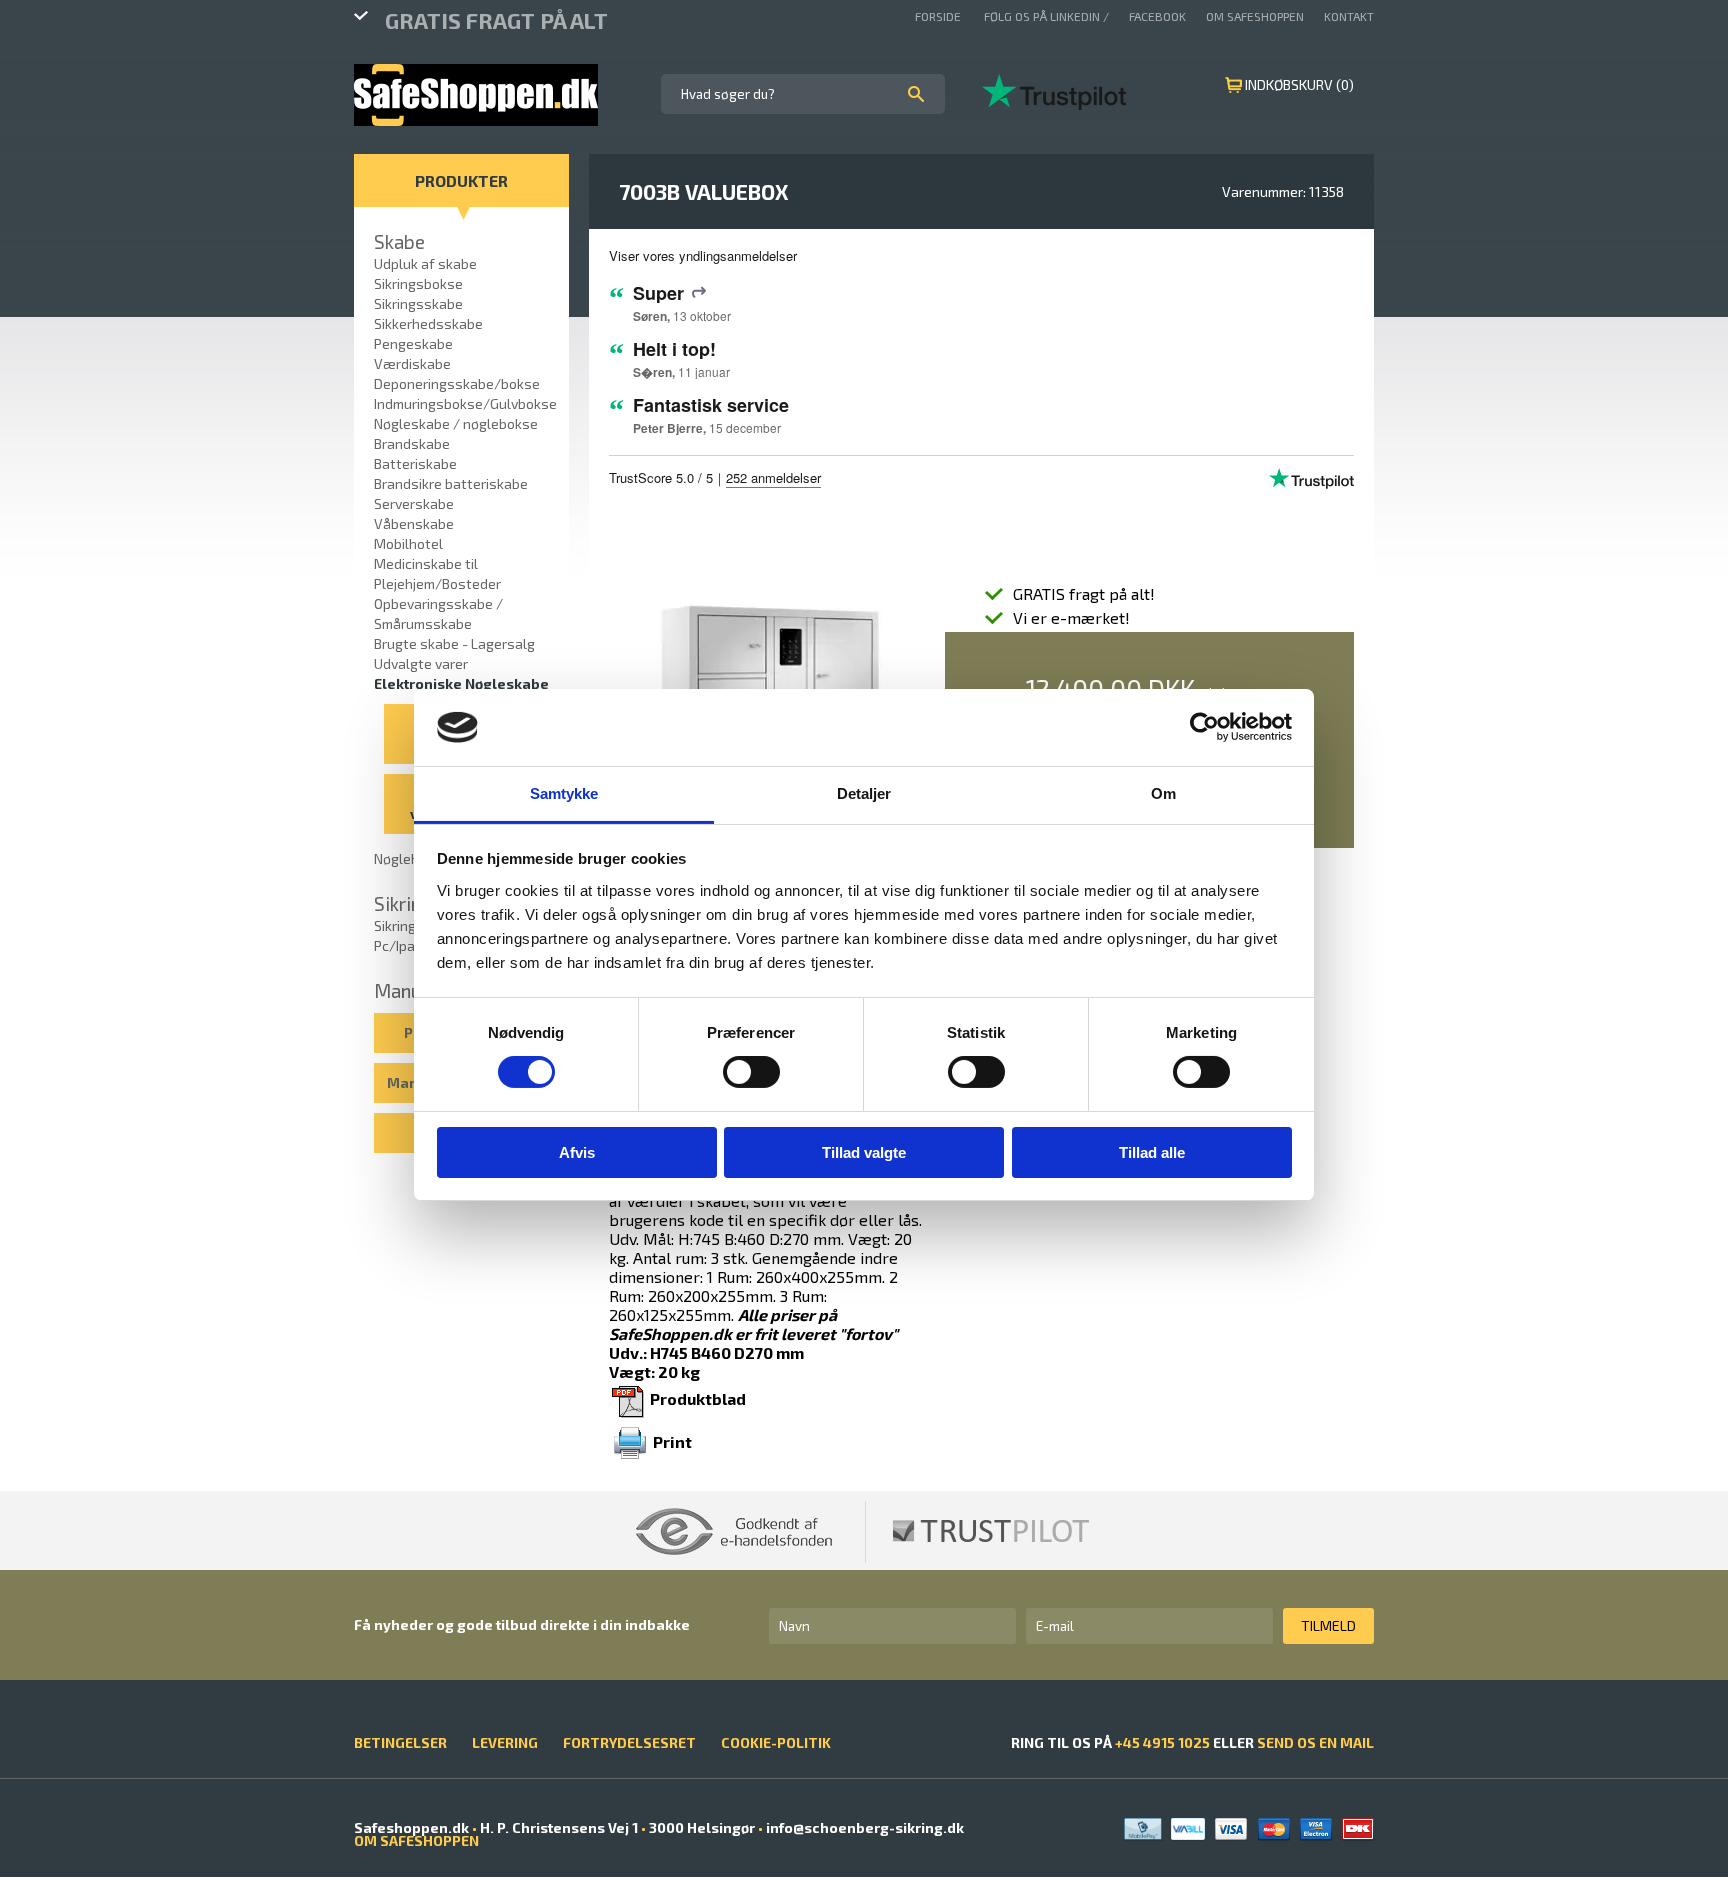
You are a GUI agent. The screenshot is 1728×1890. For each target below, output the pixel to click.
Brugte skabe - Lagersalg (454, 643)
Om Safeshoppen (1255, 16)
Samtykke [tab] (564, 793)
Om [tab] (1163, 793)
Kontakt (1349, 16)
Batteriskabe (415, 463)
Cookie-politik (776, 1742)
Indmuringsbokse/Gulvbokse (465, 403)
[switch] (751, 1072)
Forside (939, 16)
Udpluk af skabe (425, 263)
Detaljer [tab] (864, 793)
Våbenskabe (414, 523)
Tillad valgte (864, 1152)
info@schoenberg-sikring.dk (863, 1827)
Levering (505, 1742)
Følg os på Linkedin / (1046, 16)
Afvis (577, 1152)
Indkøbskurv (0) (1299, 84)
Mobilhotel (408, 543)
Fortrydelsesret (629, 1742)
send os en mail (1315, 1742)
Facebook (1157, 16)
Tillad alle (1152, 1152)
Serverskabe (414, 503)
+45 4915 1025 (1162, 1742)
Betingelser (400, 1742)
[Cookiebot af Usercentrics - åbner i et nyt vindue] (1204, 727)
